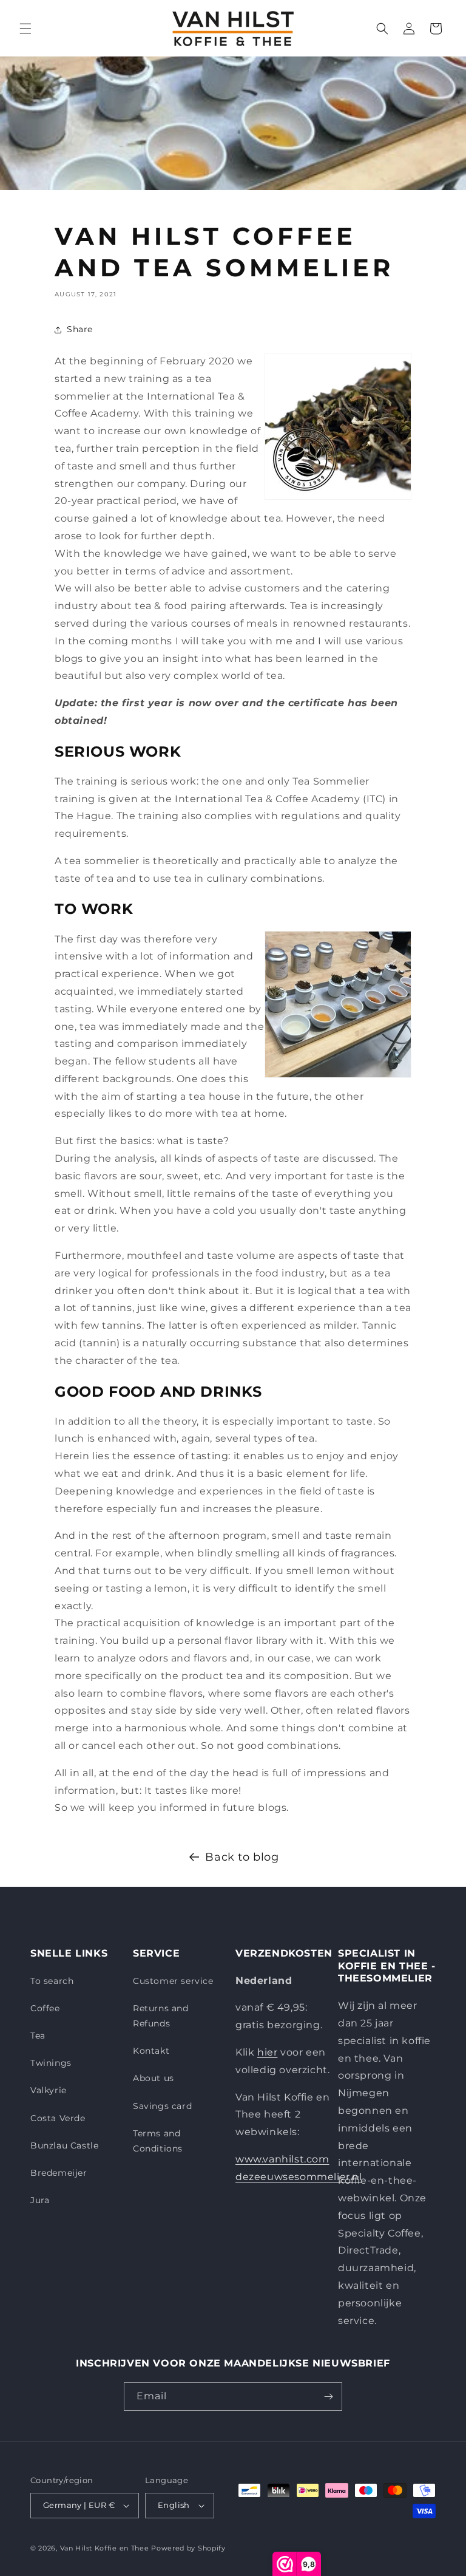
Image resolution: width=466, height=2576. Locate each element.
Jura (40, 2200)
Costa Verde (58, 2118)
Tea (38, 2036)
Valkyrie (49, 2090)
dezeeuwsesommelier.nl (299, 2177)
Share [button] (80, 329)
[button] (25, 29)
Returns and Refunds (161, 2016)
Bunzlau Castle (64, 2145)
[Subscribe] (328, 2397)
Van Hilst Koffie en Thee (105, 2548)
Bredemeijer (59, 2173)
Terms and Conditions (158, 2141)
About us (154, 2078)
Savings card (162, 2106)
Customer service (173, 1981)
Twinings (51, 2063)
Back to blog (242, 1857)
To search (52, 1981)
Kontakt (151, 2051)
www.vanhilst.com (282, 2159)
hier (267, 2052)
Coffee (45, 2008)
